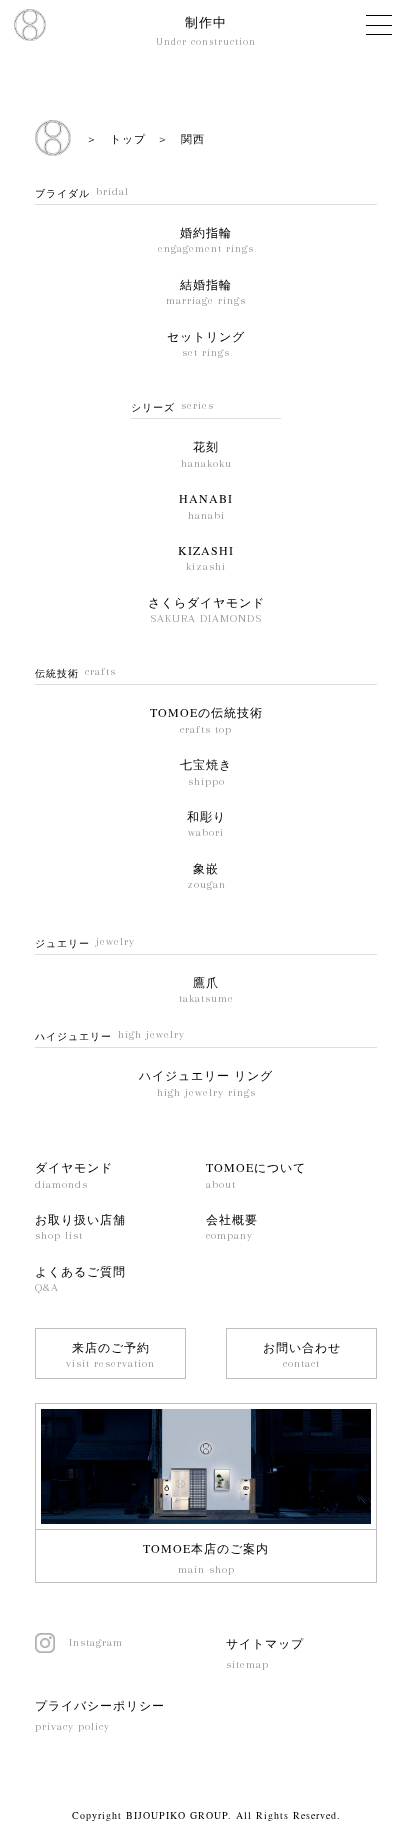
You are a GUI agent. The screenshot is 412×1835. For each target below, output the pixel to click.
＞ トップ (116, 138)
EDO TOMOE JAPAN (30, 25)
